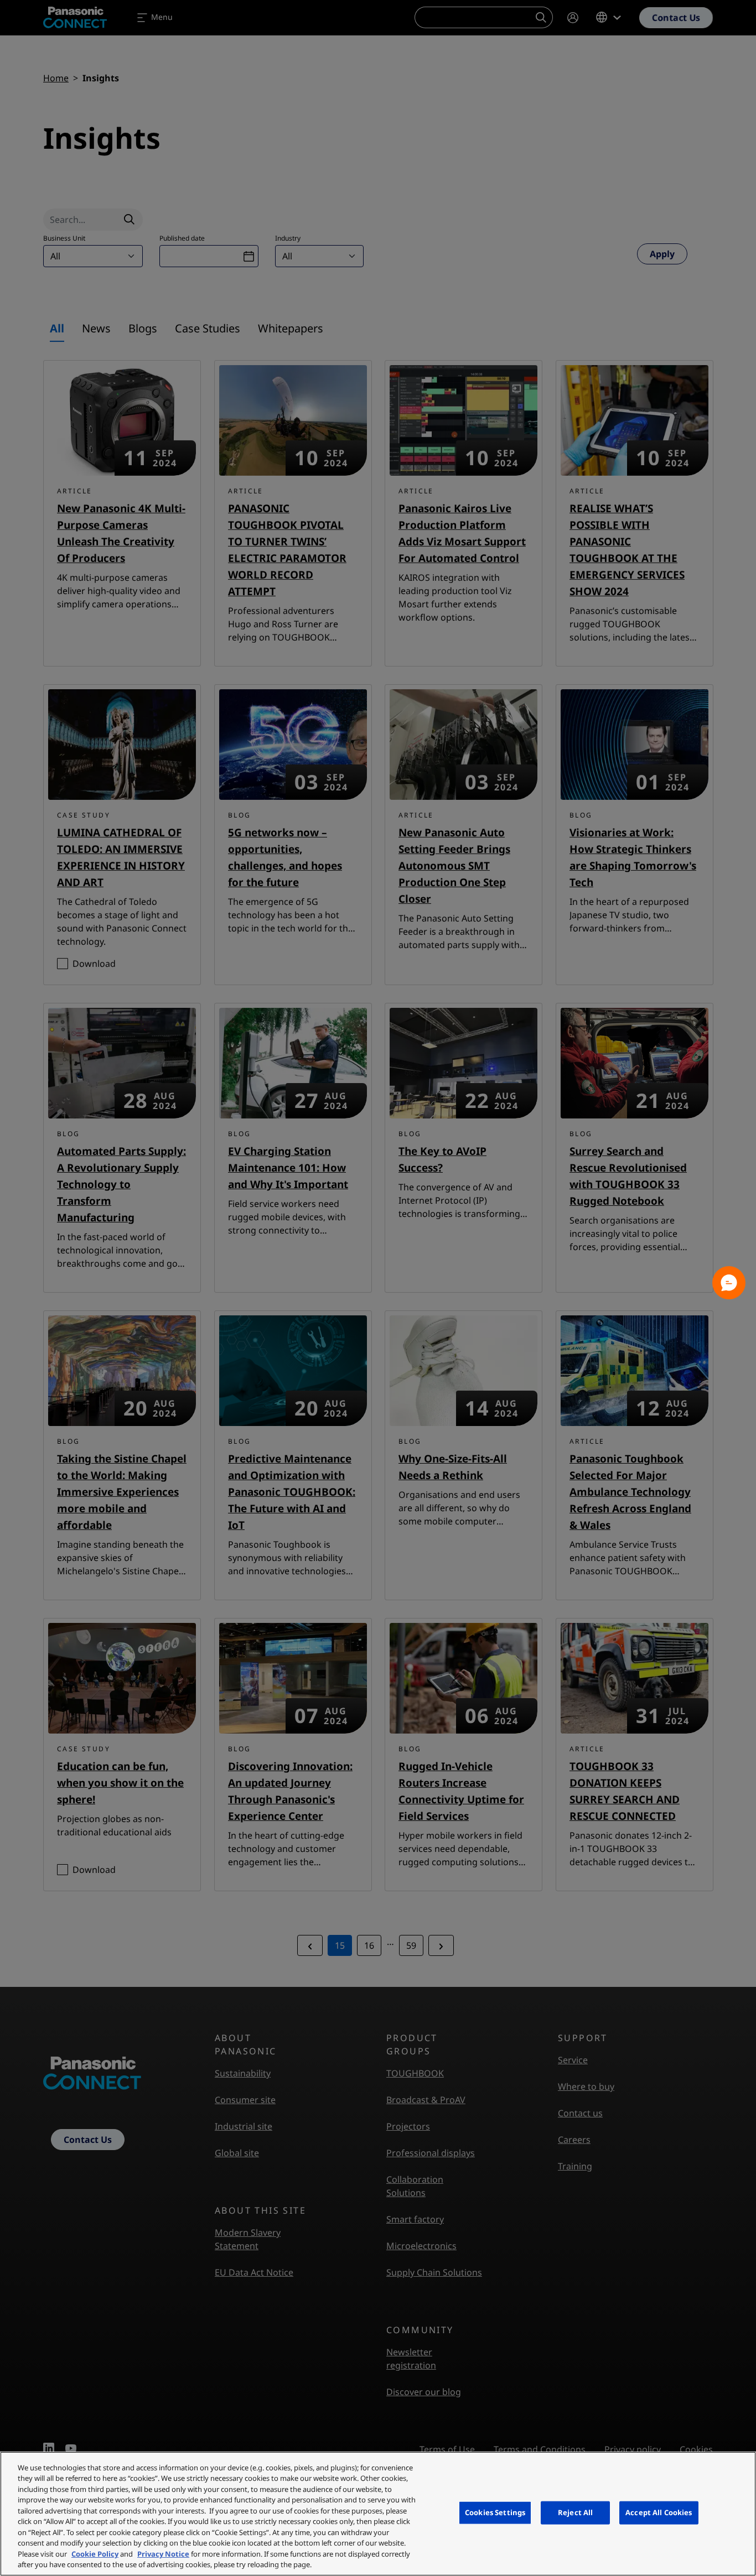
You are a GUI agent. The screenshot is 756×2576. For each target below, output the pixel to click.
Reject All (575, 2512)
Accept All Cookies (659, 2512)
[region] (378, 2514)
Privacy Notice (163, 2554)
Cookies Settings (495, 2512)
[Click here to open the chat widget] (729, 1283)
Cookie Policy (95, 2554)
